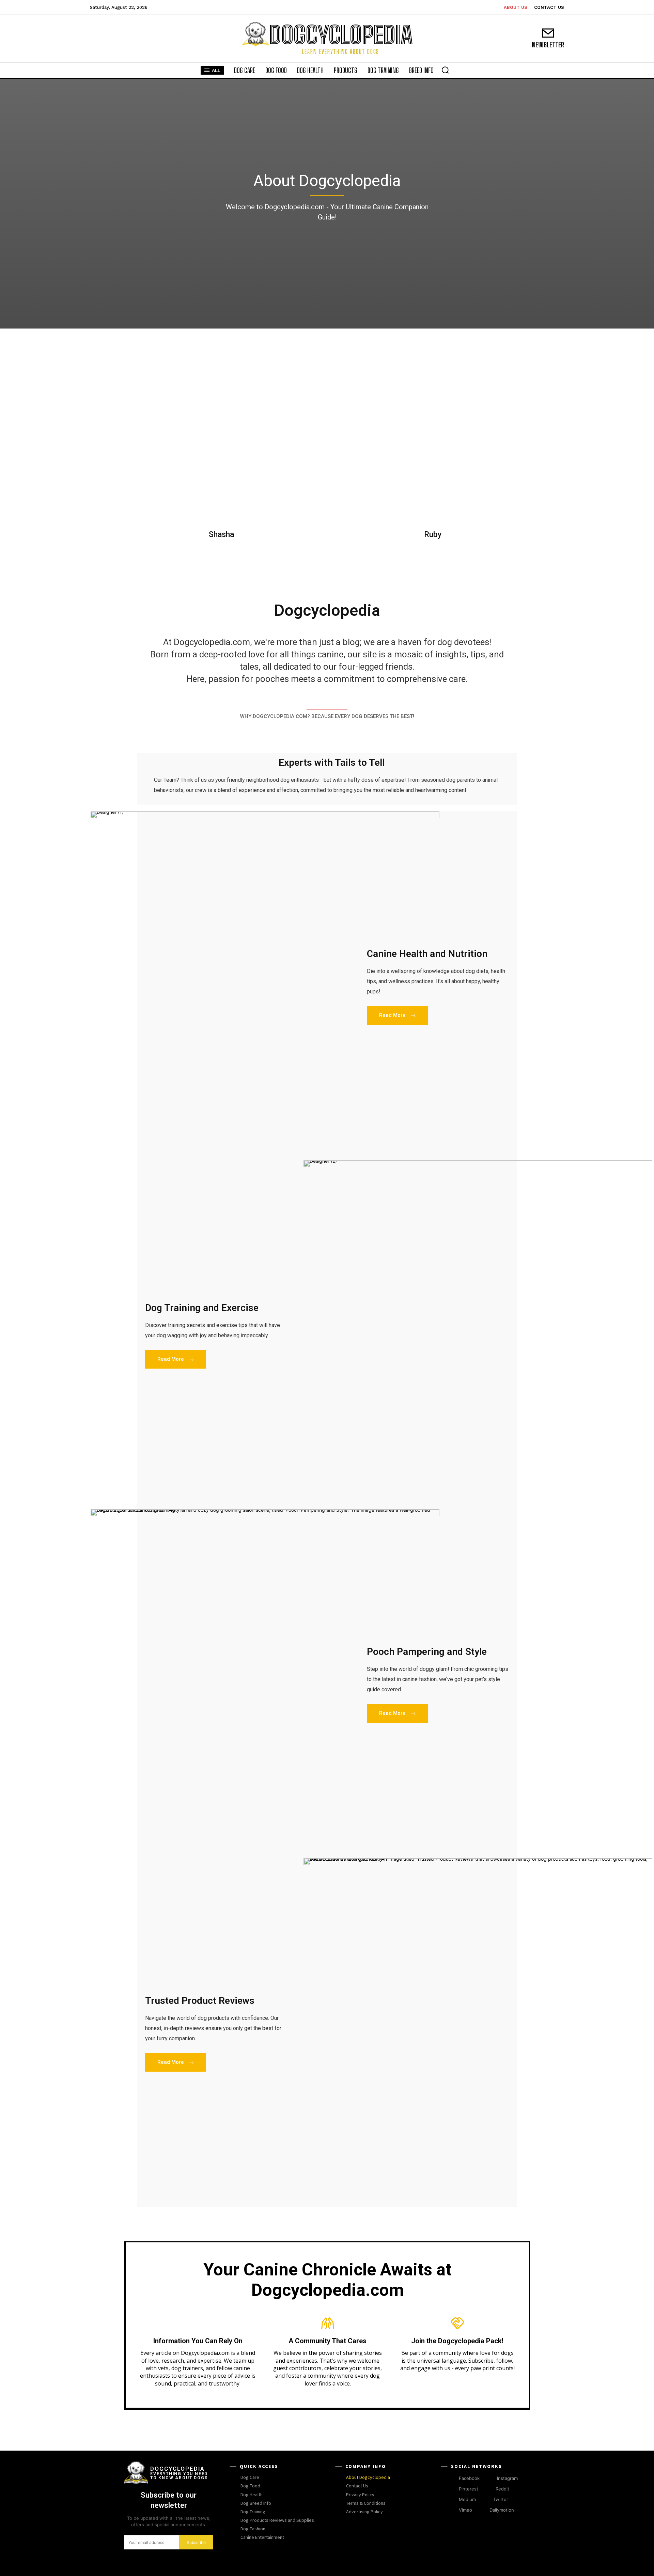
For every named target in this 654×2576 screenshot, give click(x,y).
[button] (445, 70)
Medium (467, 2499)
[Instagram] (491, 2478)
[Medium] (453, 2500)
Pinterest (469, 2489)
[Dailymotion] (483, 2510)
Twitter (501, 2499)
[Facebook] (453, 2478)
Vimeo (465, 2510)
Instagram (507, 2478)
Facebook (469, 2478)
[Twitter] (487, 2500)
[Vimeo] (453, 2510)
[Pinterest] (453, 2489)
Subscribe (196, 2542)
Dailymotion (502, 2510)
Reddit (502, 2489)
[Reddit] (489, 2489)
